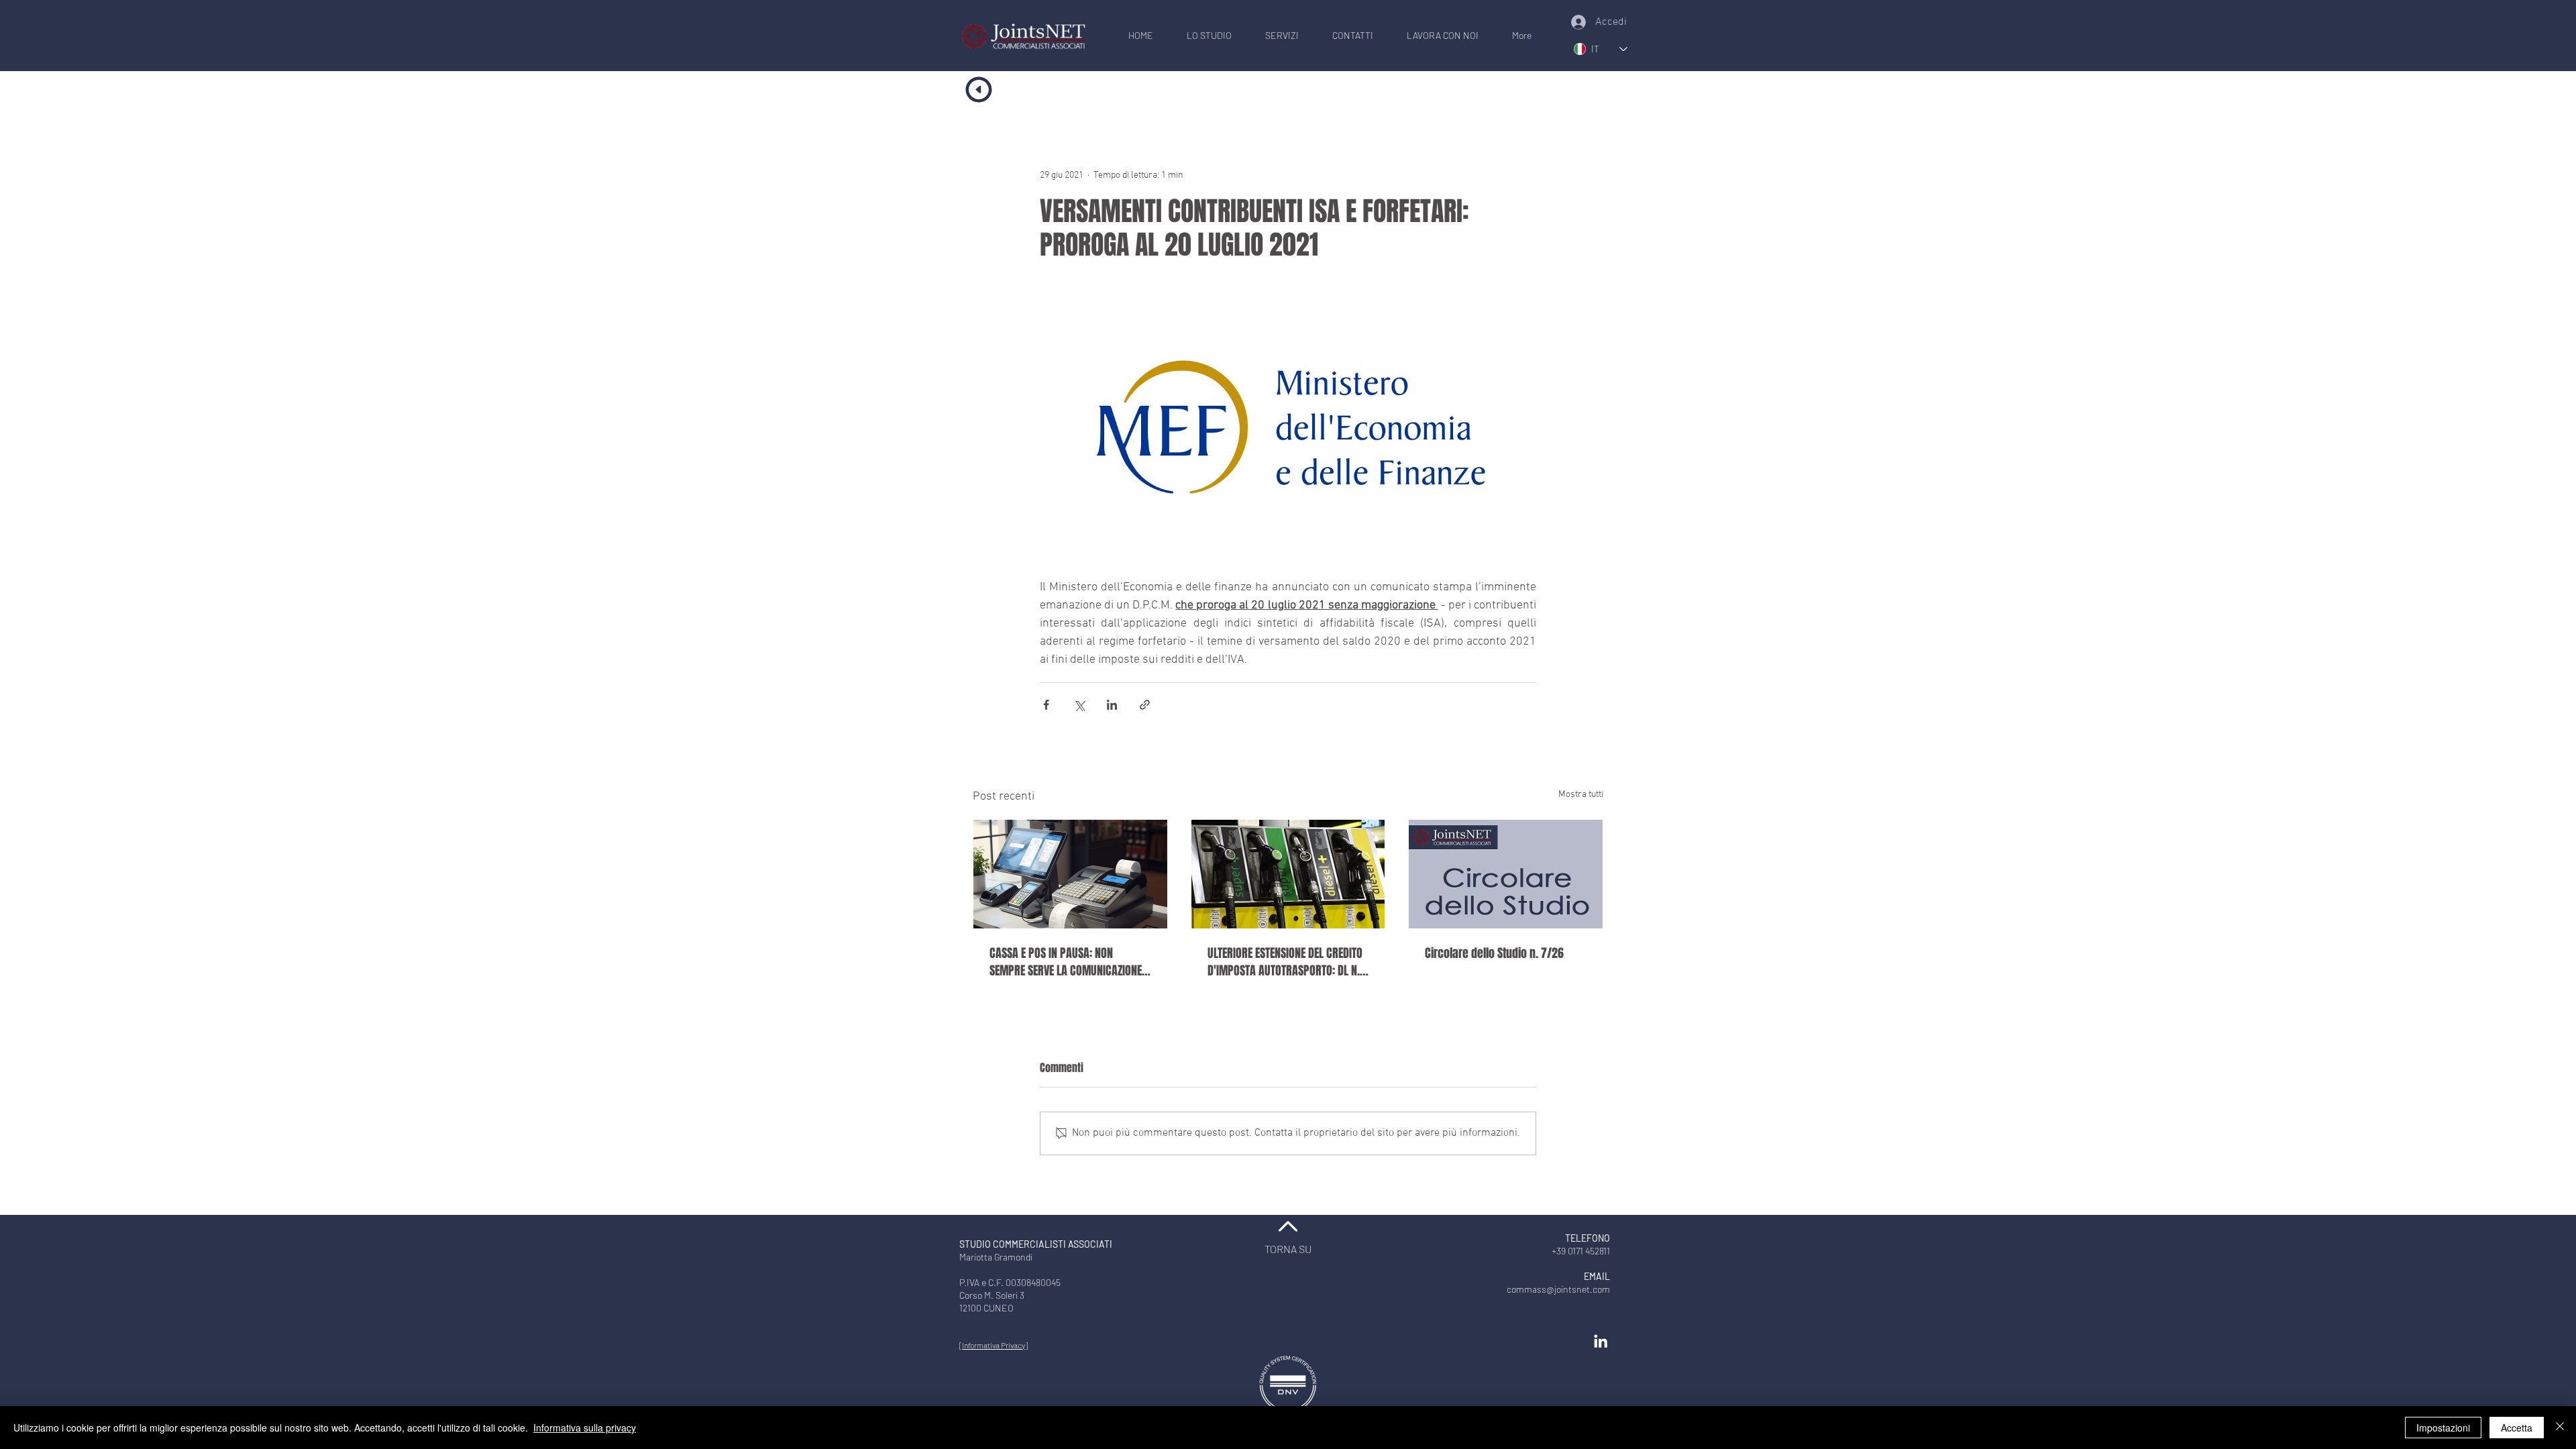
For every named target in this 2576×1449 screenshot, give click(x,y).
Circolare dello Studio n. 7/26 (1494, 953)
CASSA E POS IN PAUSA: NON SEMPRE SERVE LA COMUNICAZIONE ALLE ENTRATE (1066, 962)
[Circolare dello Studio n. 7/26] (1506, 874)
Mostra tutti (1581, 795)
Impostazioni (2443, 1428)
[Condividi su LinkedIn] (1112, 705)
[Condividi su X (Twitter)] (1079, 705)
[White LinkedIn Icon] (1601, 1341)
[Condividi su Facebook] (1046, 705)
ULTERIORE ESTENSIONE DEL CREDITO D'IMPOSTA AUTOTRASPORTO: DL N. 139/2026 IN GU (1285, 962)
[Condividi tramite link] (1145, 705)
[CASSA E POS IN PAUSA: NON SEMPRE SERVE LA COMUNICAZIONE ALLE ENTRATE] (1070, 874)
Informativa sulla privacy (585, 1428)
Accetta (2517, 1428)
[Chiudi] (2560, 1428)
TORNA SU (1288, 1249)
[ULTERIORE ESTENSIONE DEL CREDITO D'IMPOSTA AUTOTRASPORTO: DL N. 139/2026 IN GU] (1288, 874)
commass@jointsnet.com (1558, 1289)
